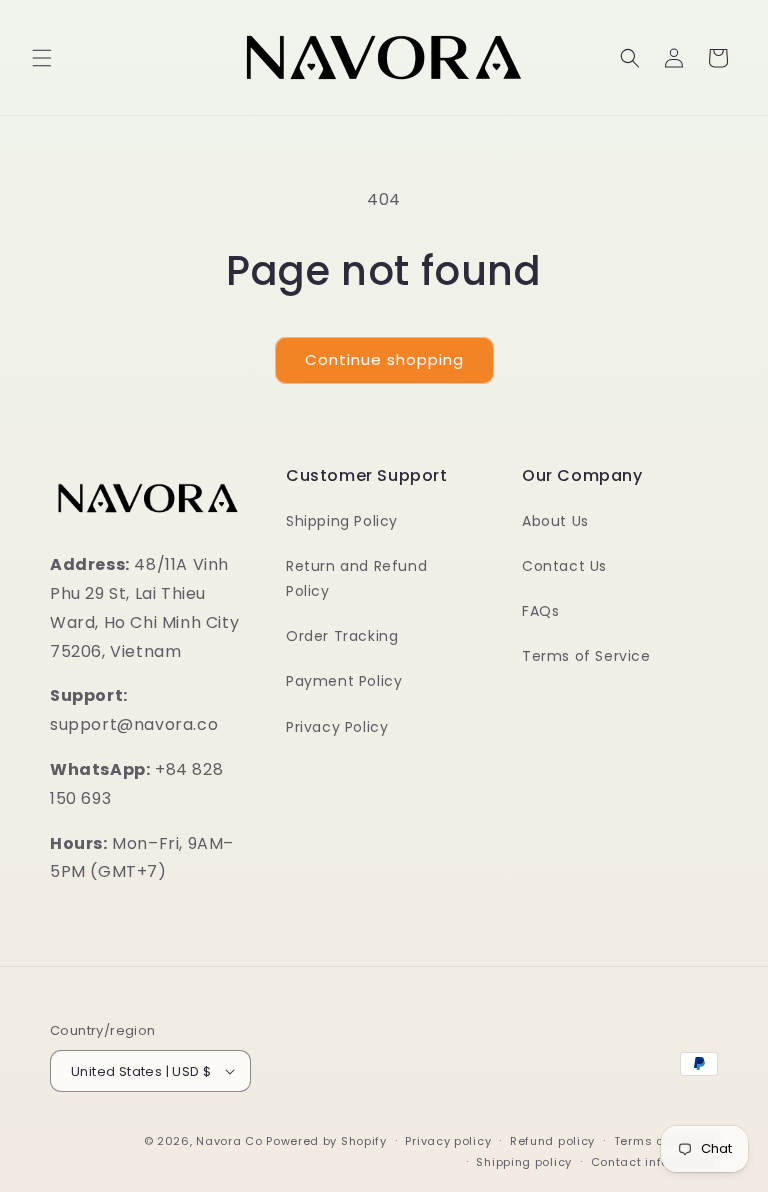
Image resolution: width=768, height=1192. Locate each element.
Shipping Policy (342, 521)
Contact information (654, 1162)
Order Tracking (342, 636)
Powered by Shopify (326, 1141)
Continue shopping (384, 359)
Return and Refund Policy (356, 578)
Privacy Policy (337, 727)
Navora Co (229, 1141)
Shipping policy (524, 1162)
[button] (42, 58)
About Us (555, 521)
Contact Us (564, 566)
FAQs (540, 611)
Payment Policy (344, 681)
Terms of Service (586, 656)
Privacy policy (448, 1141)
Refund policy (552, 1141)
